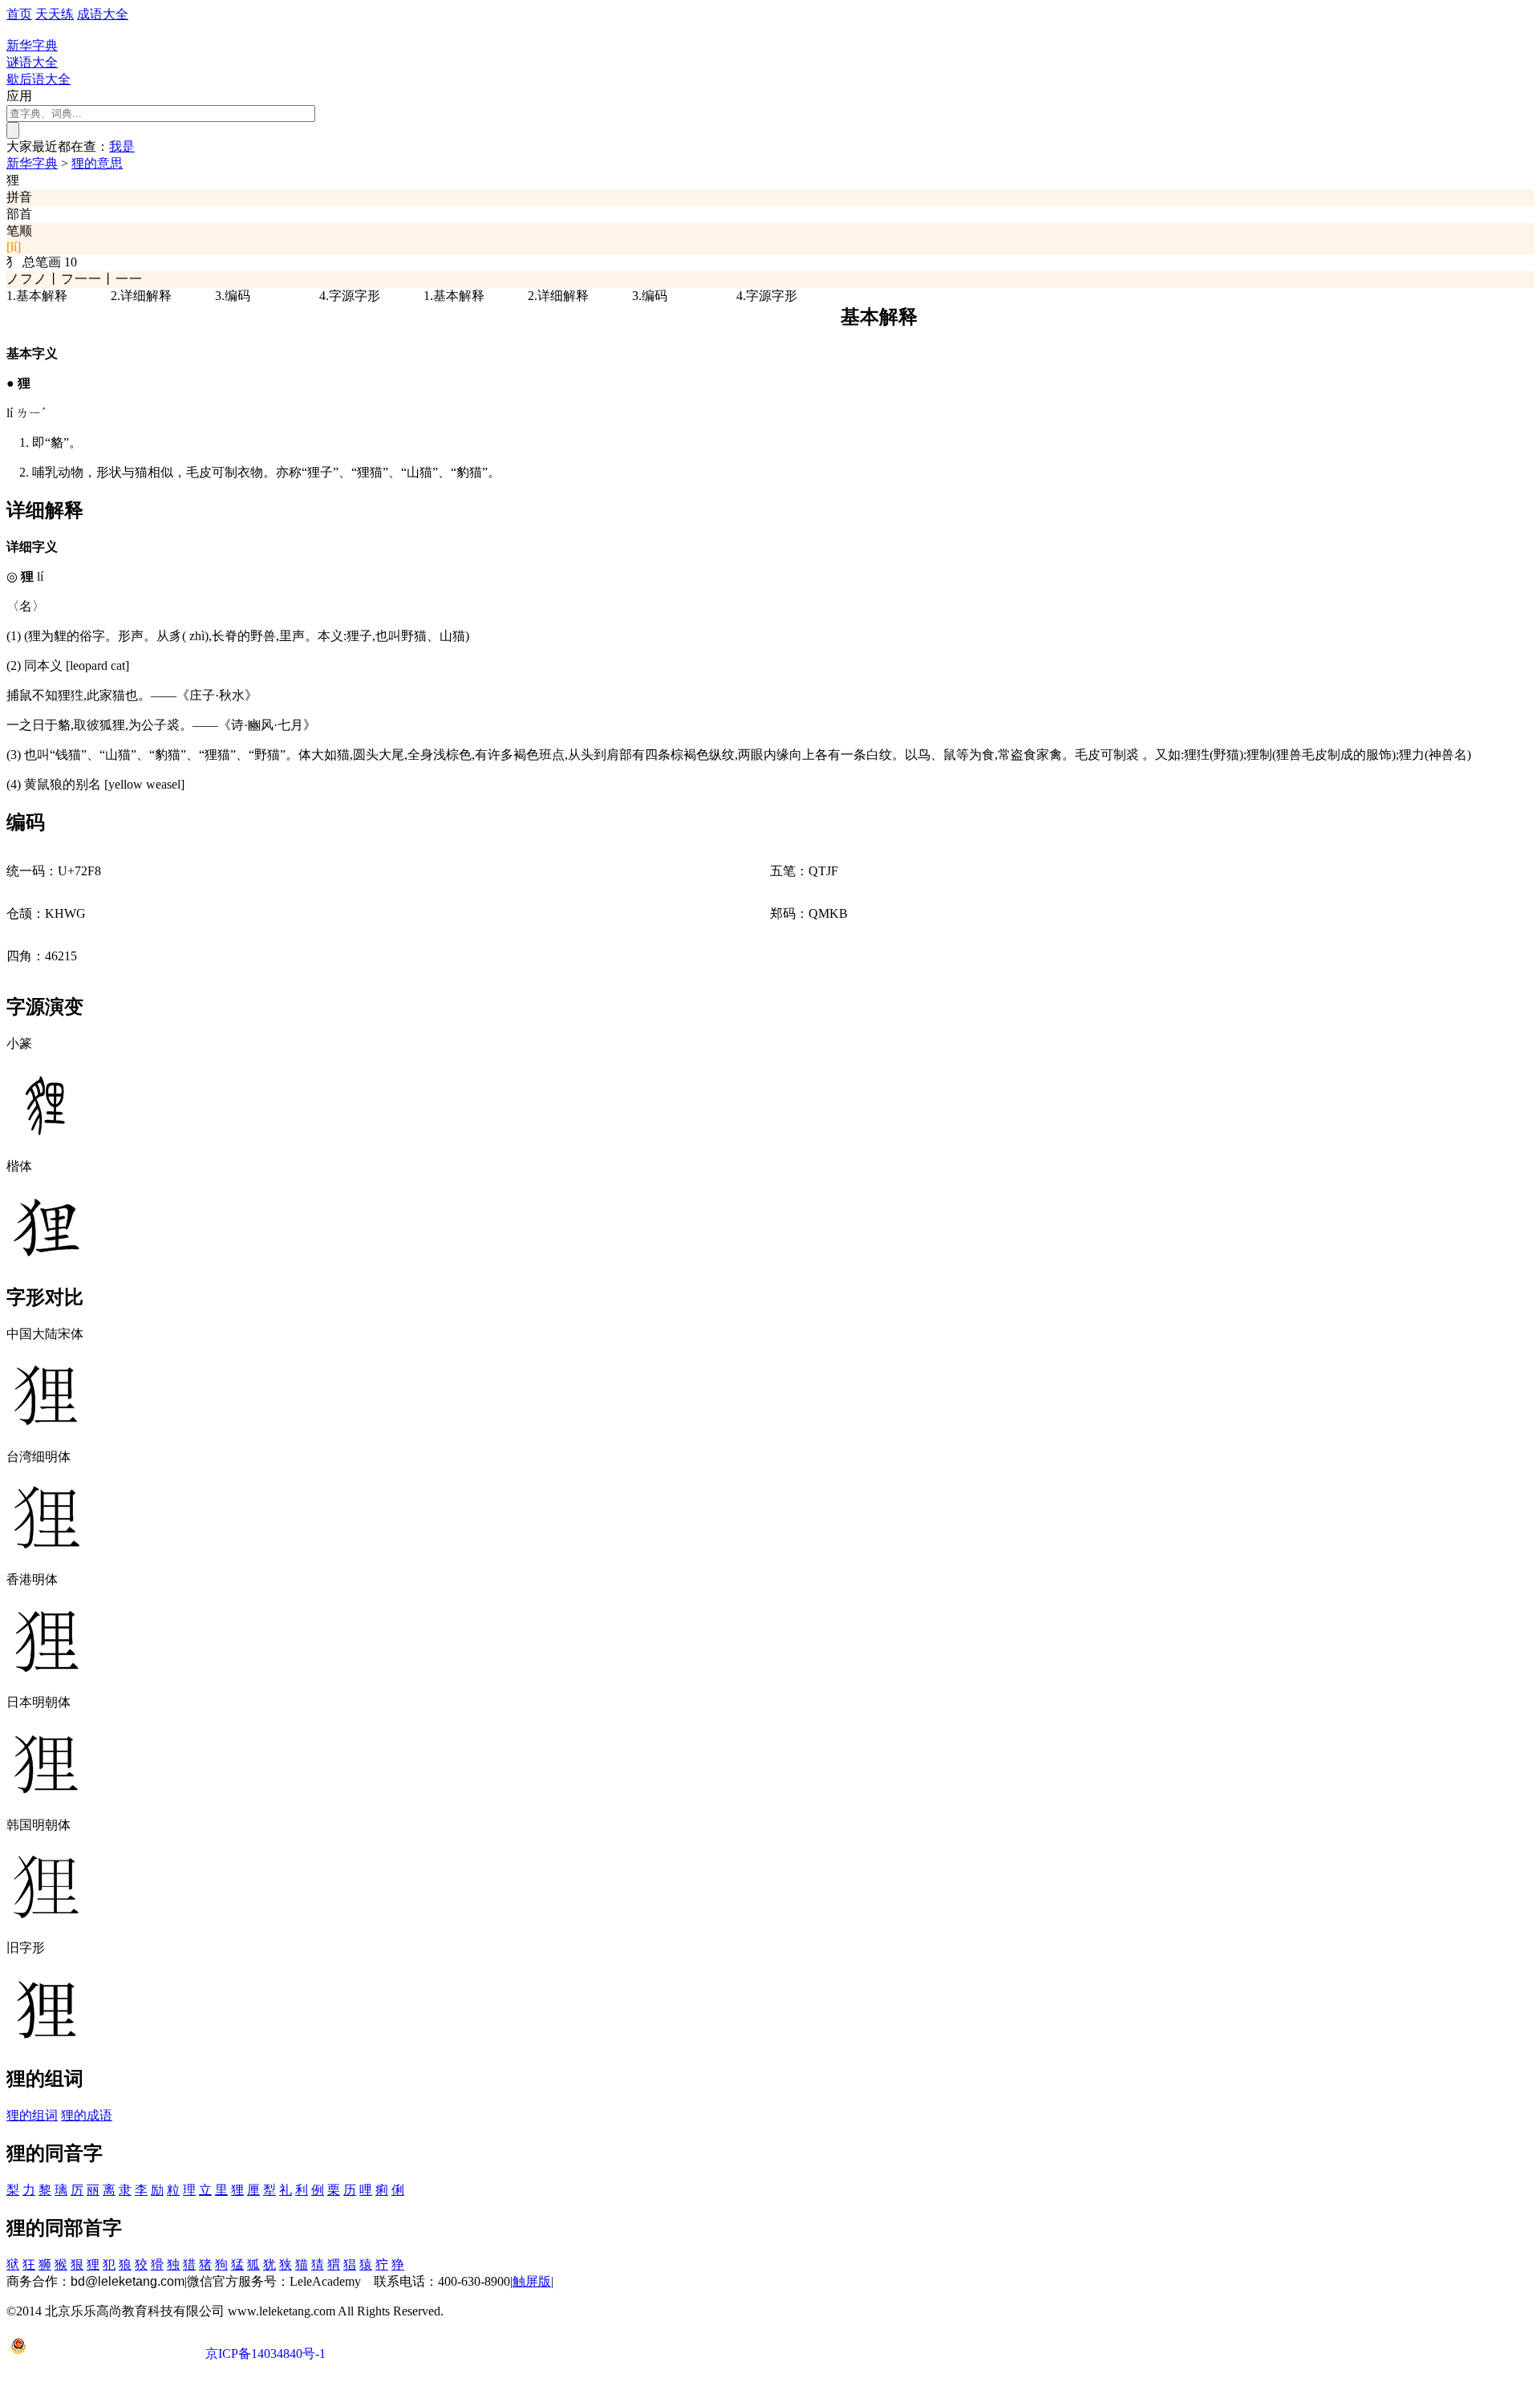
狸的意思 (97, 163)
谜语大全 (32, 62)
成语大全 (103, 14)
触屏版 (532, 2281)
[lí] (14, 247)
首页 (19, 14)
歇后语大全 (38, 79)
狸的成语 (87, 2115)
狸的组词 (32, 2115)
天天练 (55, 14)
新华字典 (32, 163)
